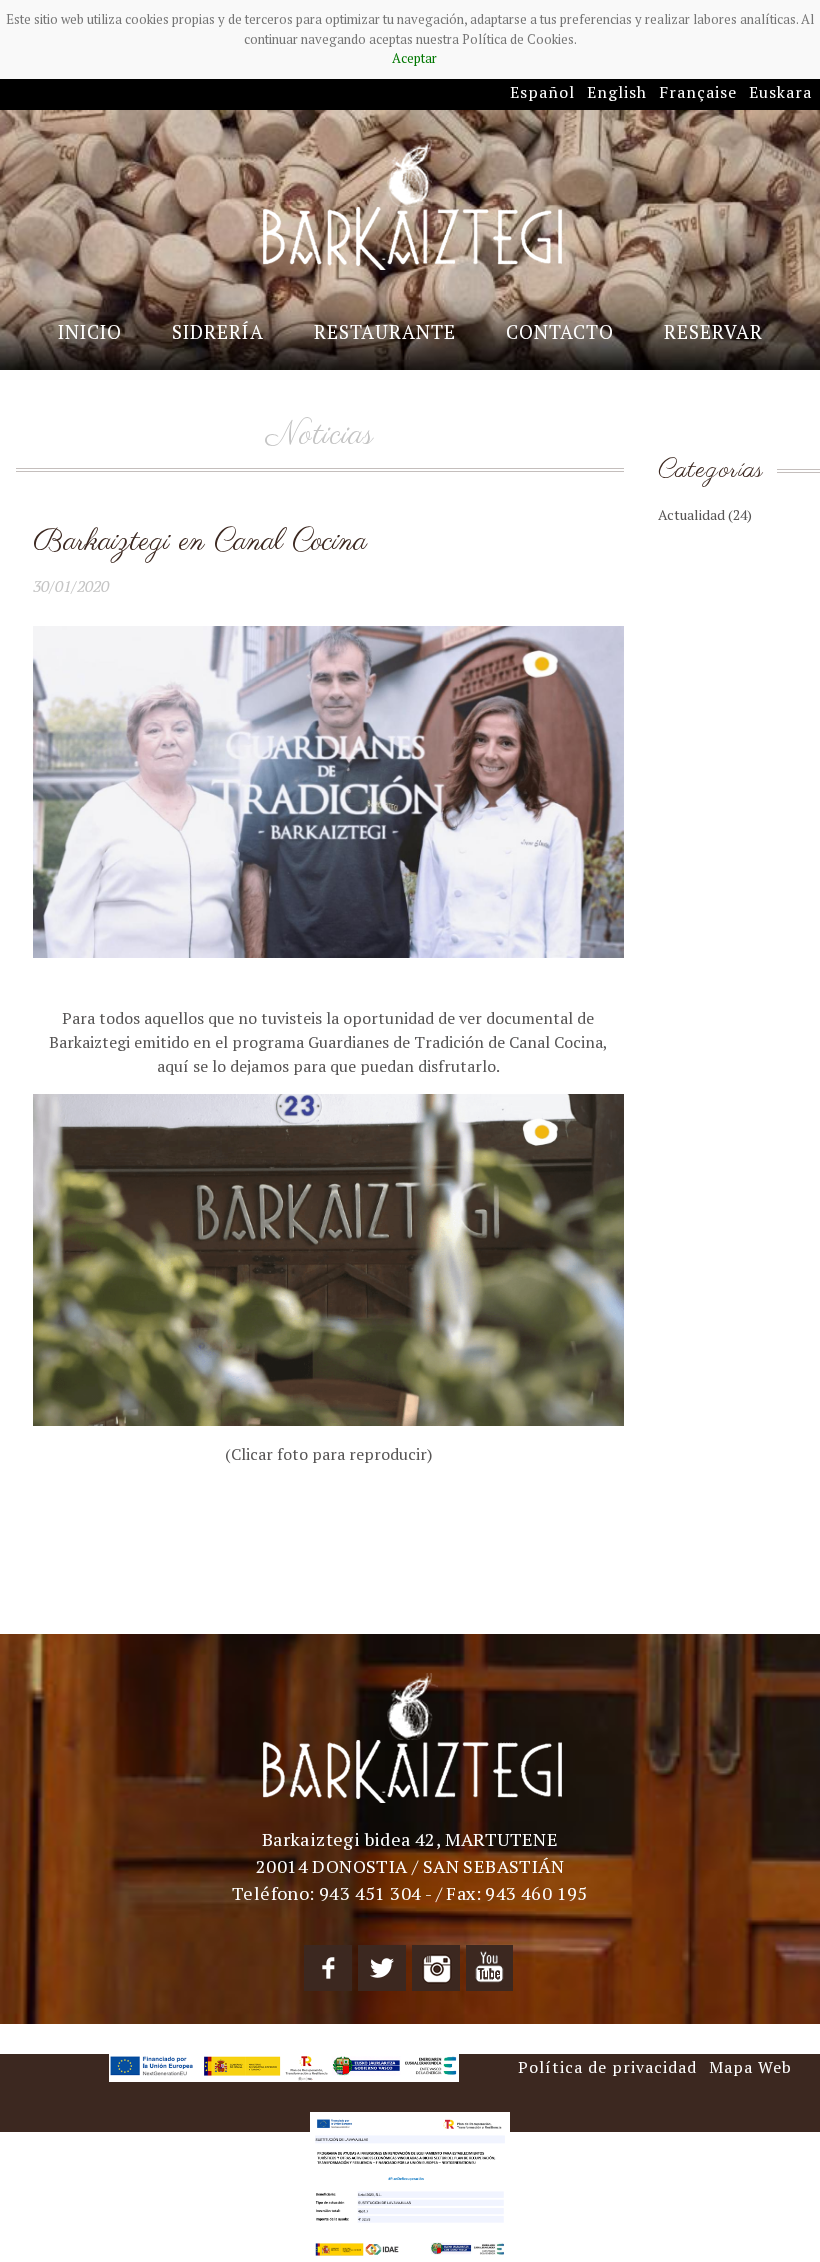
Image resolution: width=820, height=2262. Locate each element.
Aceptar (414, 58)
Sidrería (218, 331)
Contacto (560, 331)
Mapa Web (750, 2067)
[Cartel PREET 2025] (410, 2185)
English (617, 92)
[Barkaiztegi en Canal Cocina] (328, 1258)
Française (698, 92)
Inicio (90, 331)
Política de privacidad (607, 2067)
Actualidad (705, 514)
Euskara (780, 92)
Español (542, 92)
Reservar (713, 331)
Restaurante (385, 331)
